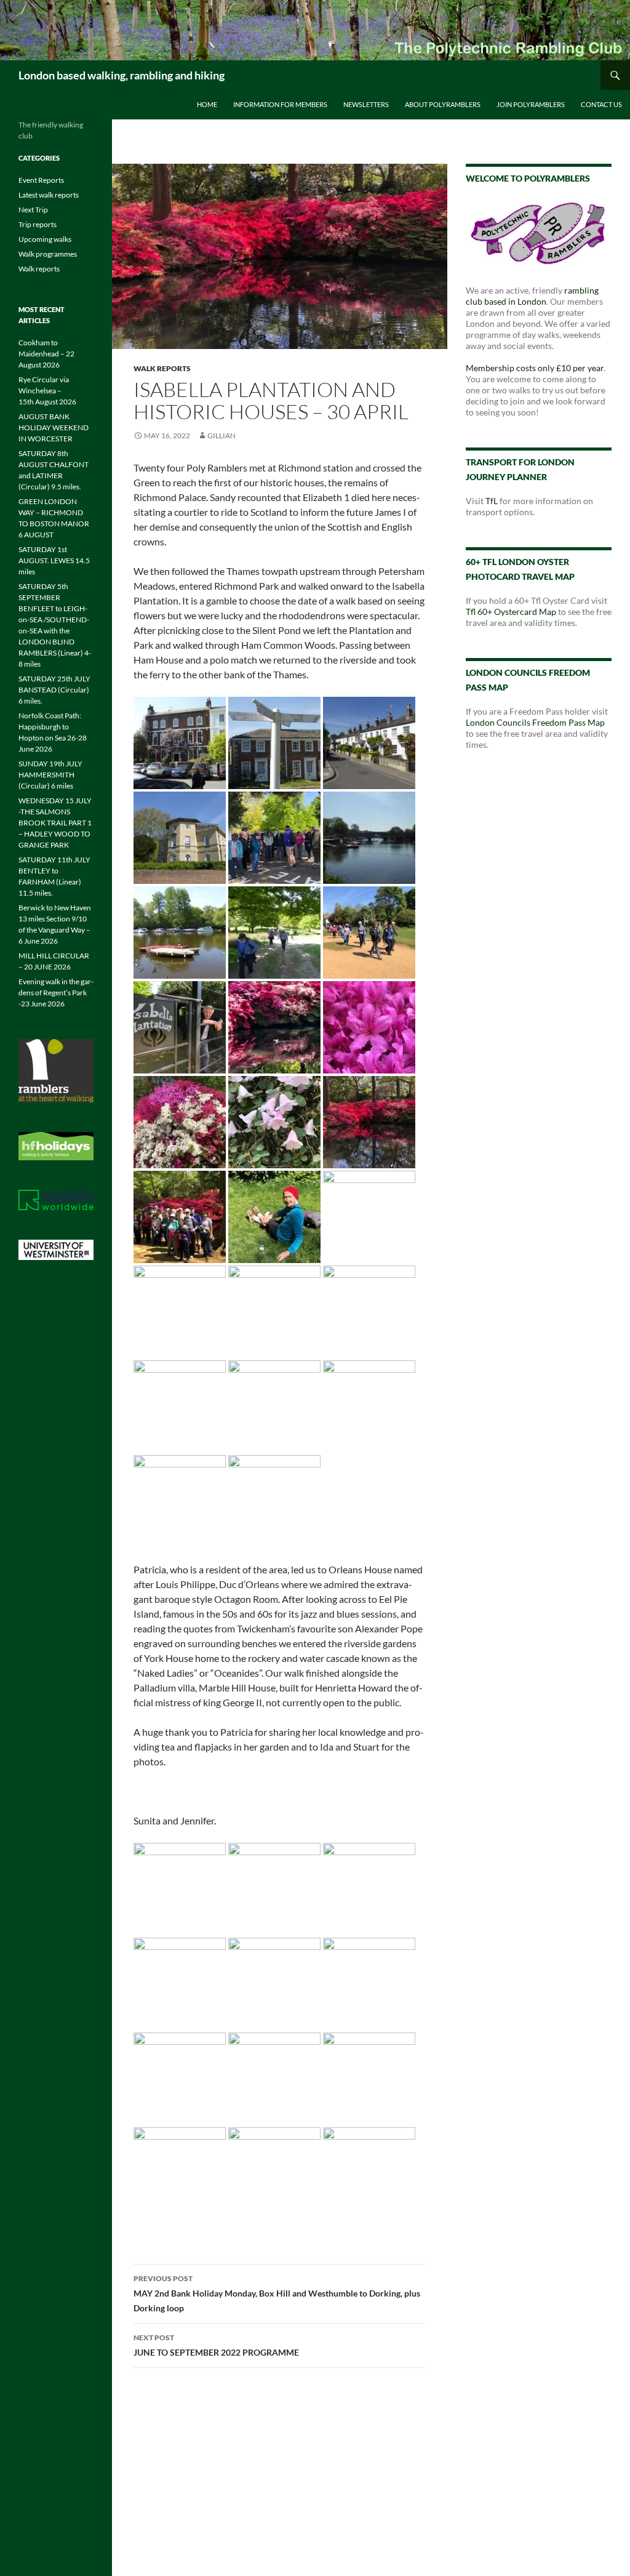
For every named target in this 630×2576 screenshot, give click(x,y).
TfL (492, 501)
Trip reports (38, 224)
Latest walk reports (49, 195)
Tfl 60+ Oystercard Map (511, 612)
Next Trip (33, 210)
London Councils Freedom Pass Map (535, 722)
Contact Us (601, 104)
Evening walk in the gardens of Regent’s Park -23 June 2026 (56, 993)
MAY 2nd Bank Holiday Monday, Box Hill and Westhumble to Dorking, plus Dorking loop (277, 2293)
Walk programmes (48, 254)
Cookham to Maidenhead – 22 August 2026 (46, 354)
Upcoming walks (45, 239)
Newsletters (366, 104)
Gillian (221, 435)
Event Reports (41, 180)
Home (207, 104)
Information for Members (280, 104)
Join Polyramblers (531, 104)
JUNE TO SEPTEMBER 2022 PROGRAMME (216, 2345)
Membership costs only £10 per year (535, 368)
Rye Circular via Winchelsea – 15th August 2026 (47, 391)
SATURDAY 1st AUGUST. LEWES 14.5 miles (54, 560)
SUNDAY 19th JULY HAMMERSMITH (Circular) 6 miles (50, 775)
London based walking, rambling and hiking (122, 75)
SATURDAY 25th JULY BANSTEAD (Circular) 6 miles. (54, 690)
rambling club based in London (532, 296)
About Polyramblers (443, 104)
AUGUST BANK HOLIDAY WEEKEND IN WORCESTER (54, 427)
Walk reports (162, 368)
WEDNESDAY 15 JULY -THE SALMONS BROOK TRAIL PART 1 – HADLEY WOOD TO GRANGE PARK (55, 823)
